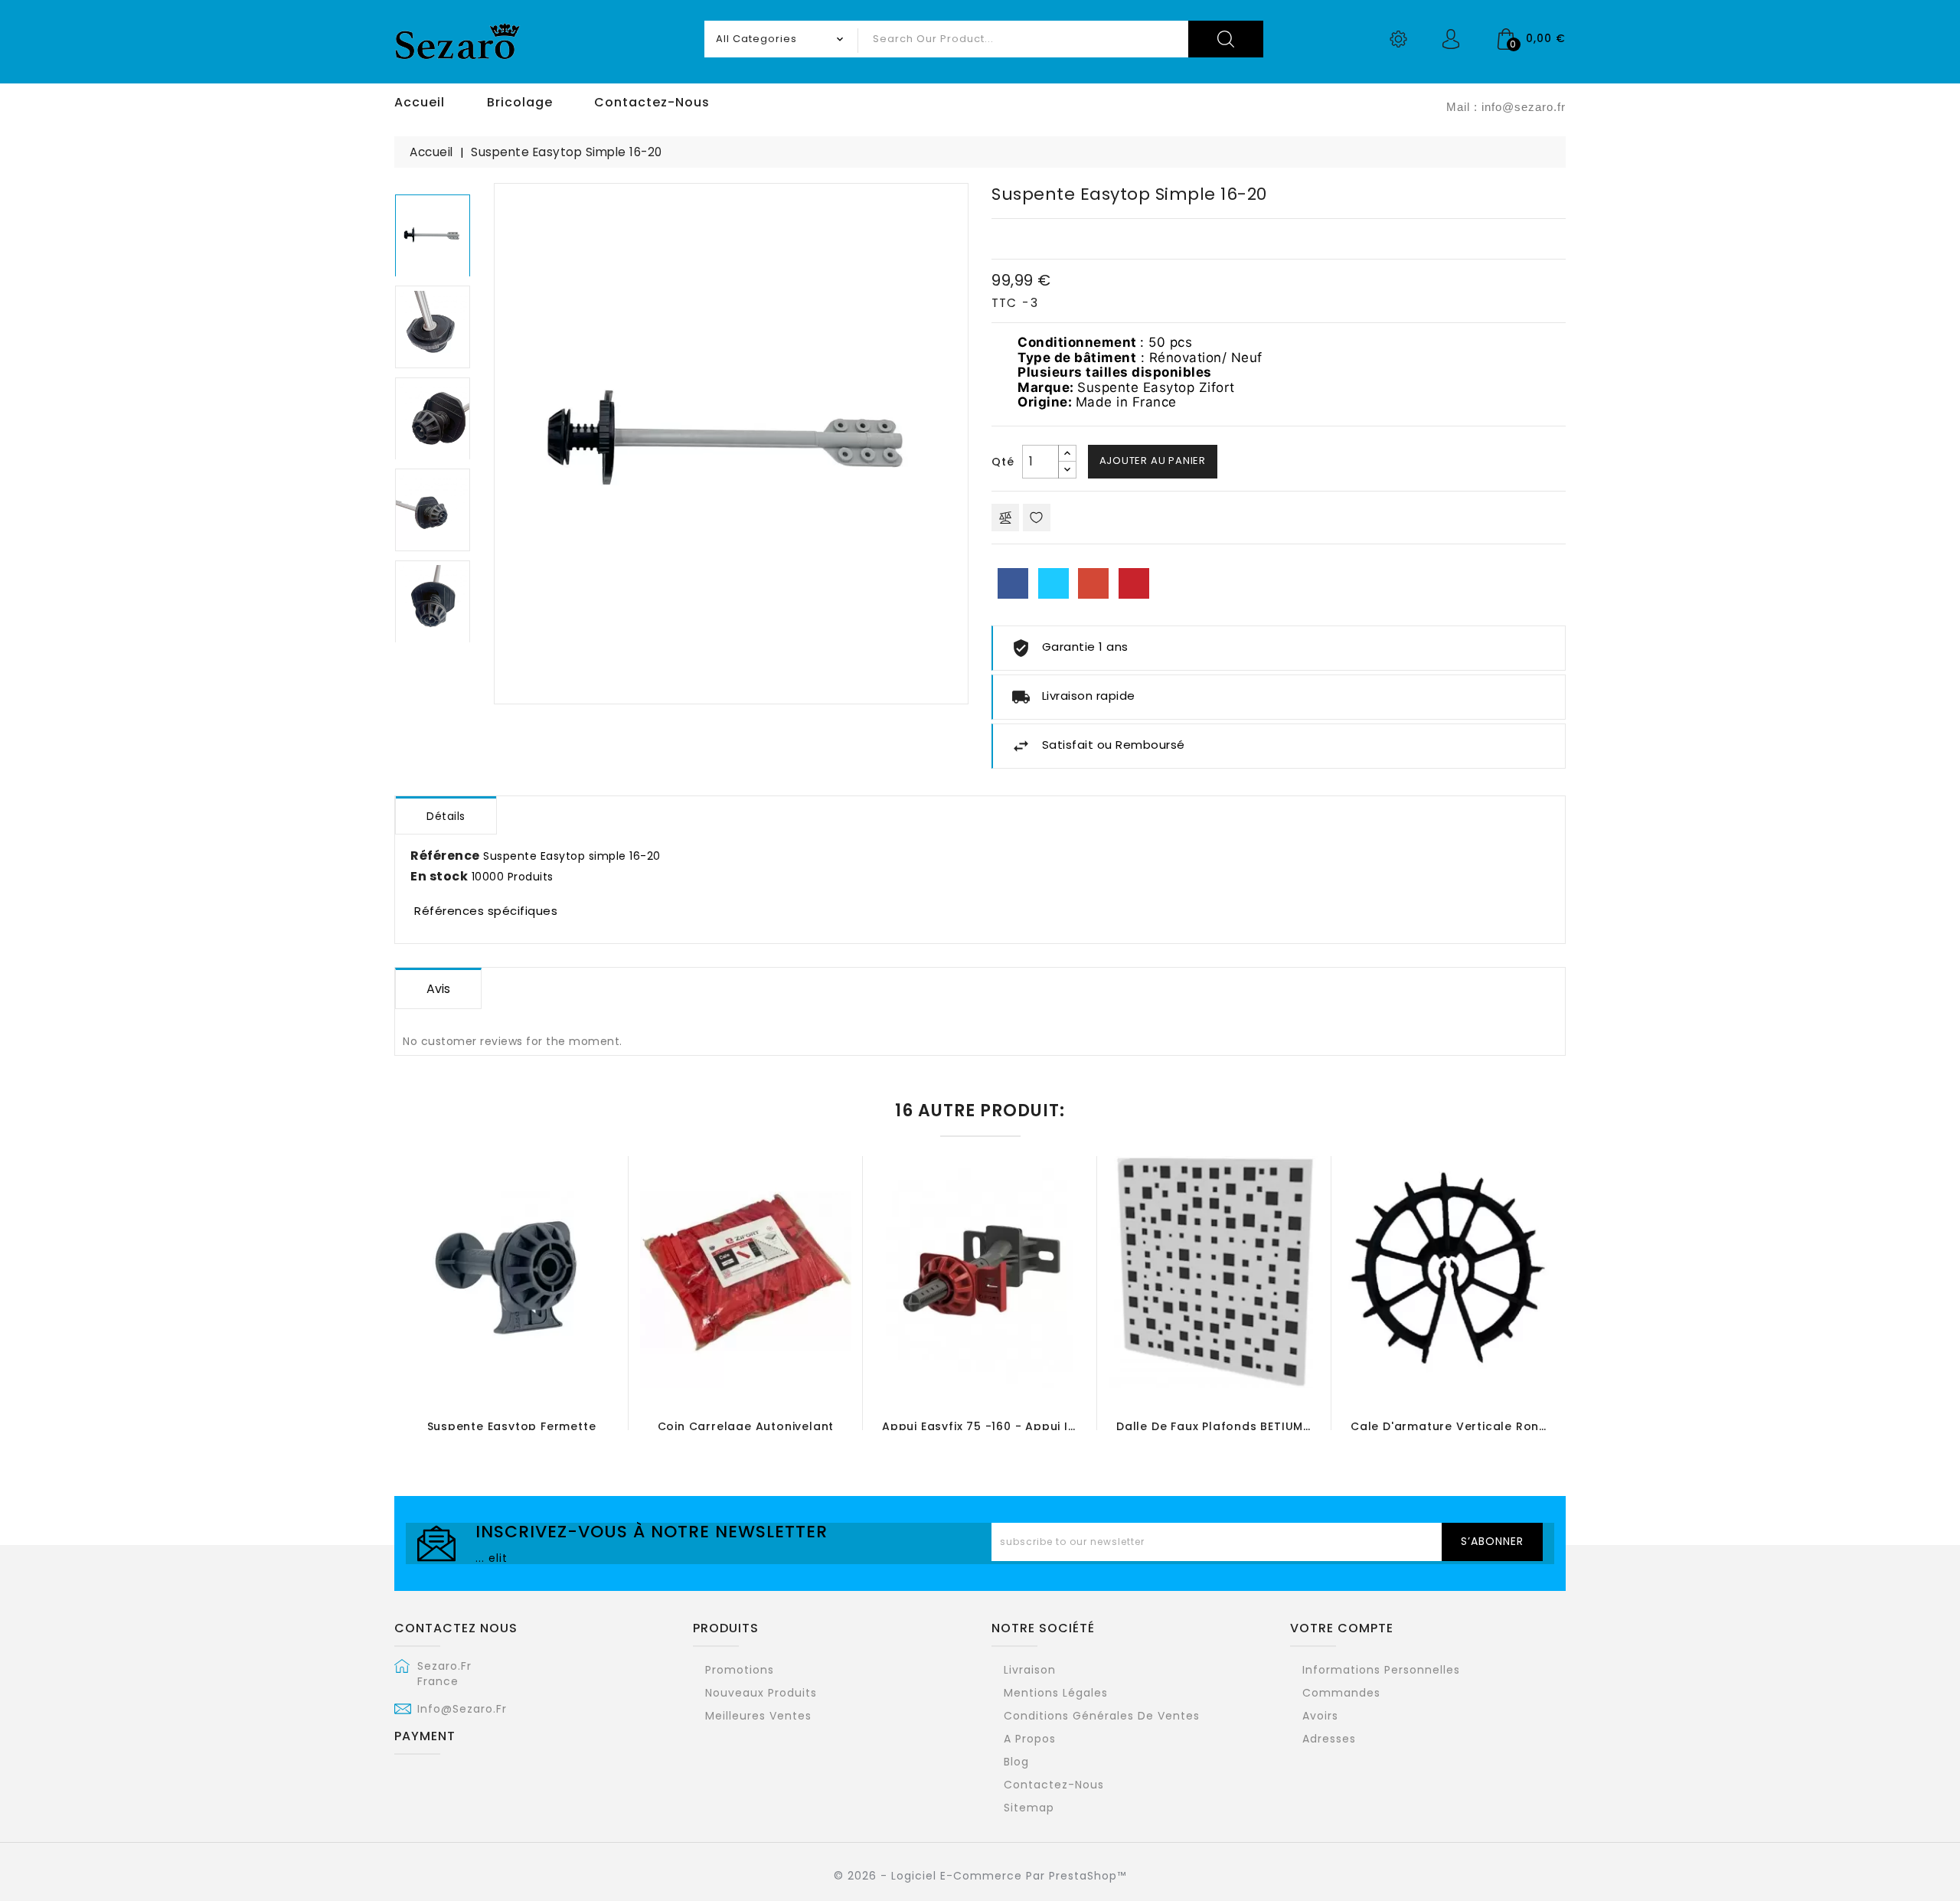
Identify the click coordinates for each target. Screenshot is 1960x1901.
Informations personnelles (1381, 1670)
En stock (439, 877)
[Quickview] (558, 1344)
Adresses (1329, 1739)
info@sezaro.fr (462, 1709)
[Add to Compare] (1005, 518)
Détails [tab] (446, 816)
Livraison (1030, 1670)
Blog (1016, 1762)
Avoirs (1320, 1716)
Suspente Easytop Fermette (512, 1426)
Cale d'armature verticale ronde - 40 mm (1480, 1426)
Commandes (1341, 1693)
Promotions (740, 1670)
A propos (1030, 1739)
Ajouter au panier (1153, 461)
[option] (433, 239)
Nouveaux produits (761, 1693)
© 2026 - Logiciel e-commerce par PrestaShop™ (980, 1876)
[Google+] (1093, 583)
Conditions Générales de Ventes (1102, 1716)
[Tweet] (1053, 583)
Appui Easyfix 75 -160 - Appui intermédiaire (1014, 1426)
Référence (445, 856)
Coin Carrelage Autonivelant (746, 1426)
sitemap (1029, 1808)
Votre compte (1342, 1628)
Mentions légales (1056, 1693)
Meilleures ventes (758, 1716)
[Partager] (1013, 583)
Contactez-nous (1054, 1785)
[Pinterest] (1134, 583)
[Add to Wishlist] (1037, 518)
